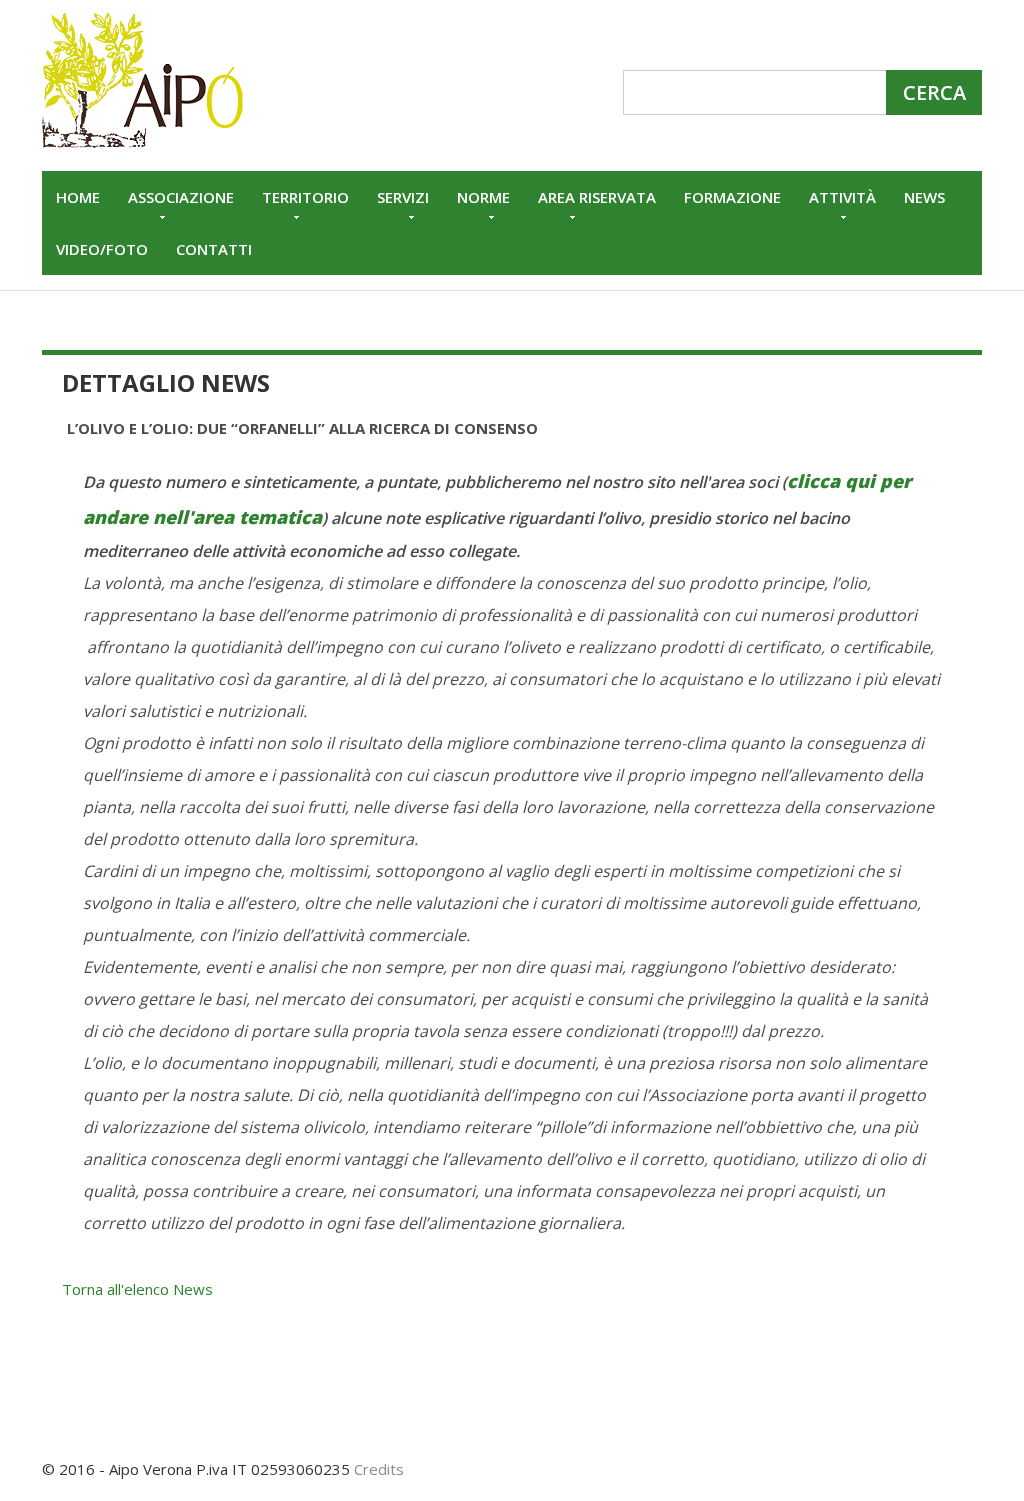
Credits (379, 1469)
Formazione (732, 197)
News (924, 197)
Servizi (403, 197)
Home (78, 197)
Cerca (934, 92)
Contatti (214, 249)
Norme (483, 197)
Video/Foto (102, 249)
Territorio (305, 197)
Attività (842, 197)
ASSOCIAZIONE (181, 197)
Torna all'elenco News (137, 1289)
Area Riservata (597, 197)
